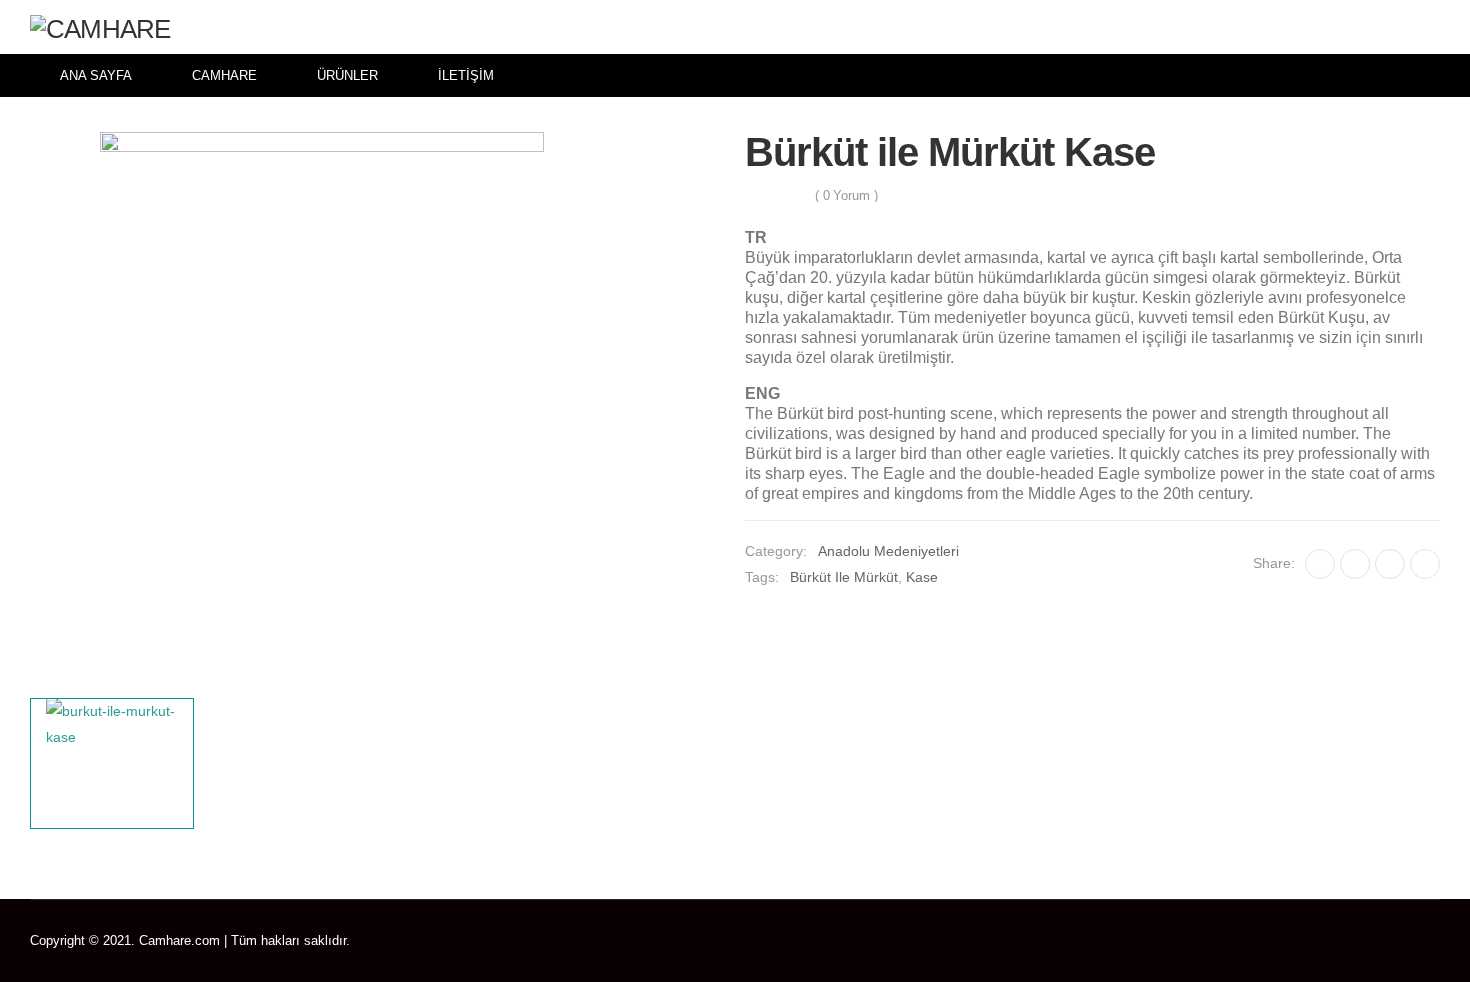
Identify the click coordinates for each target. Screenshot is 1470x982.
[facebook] (1319, 941)
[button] (1427, 27)
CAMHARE (224, 75)
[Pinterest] (1390, 564)
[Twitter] (1355, 564)
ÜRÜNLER (347, 75)
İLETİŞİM (466, 75)
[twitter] (1348, 941)
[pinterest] (1377, 941)
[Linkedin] (1425, 564)
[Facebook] (1320, 564)
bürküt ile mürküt (844, 577)
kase (922, 577)
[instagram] (1435, 941)
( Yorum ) (846, 195)
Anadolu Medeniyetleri (888, 551)
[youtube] (1406, 941)
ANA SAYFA (96, 75)
